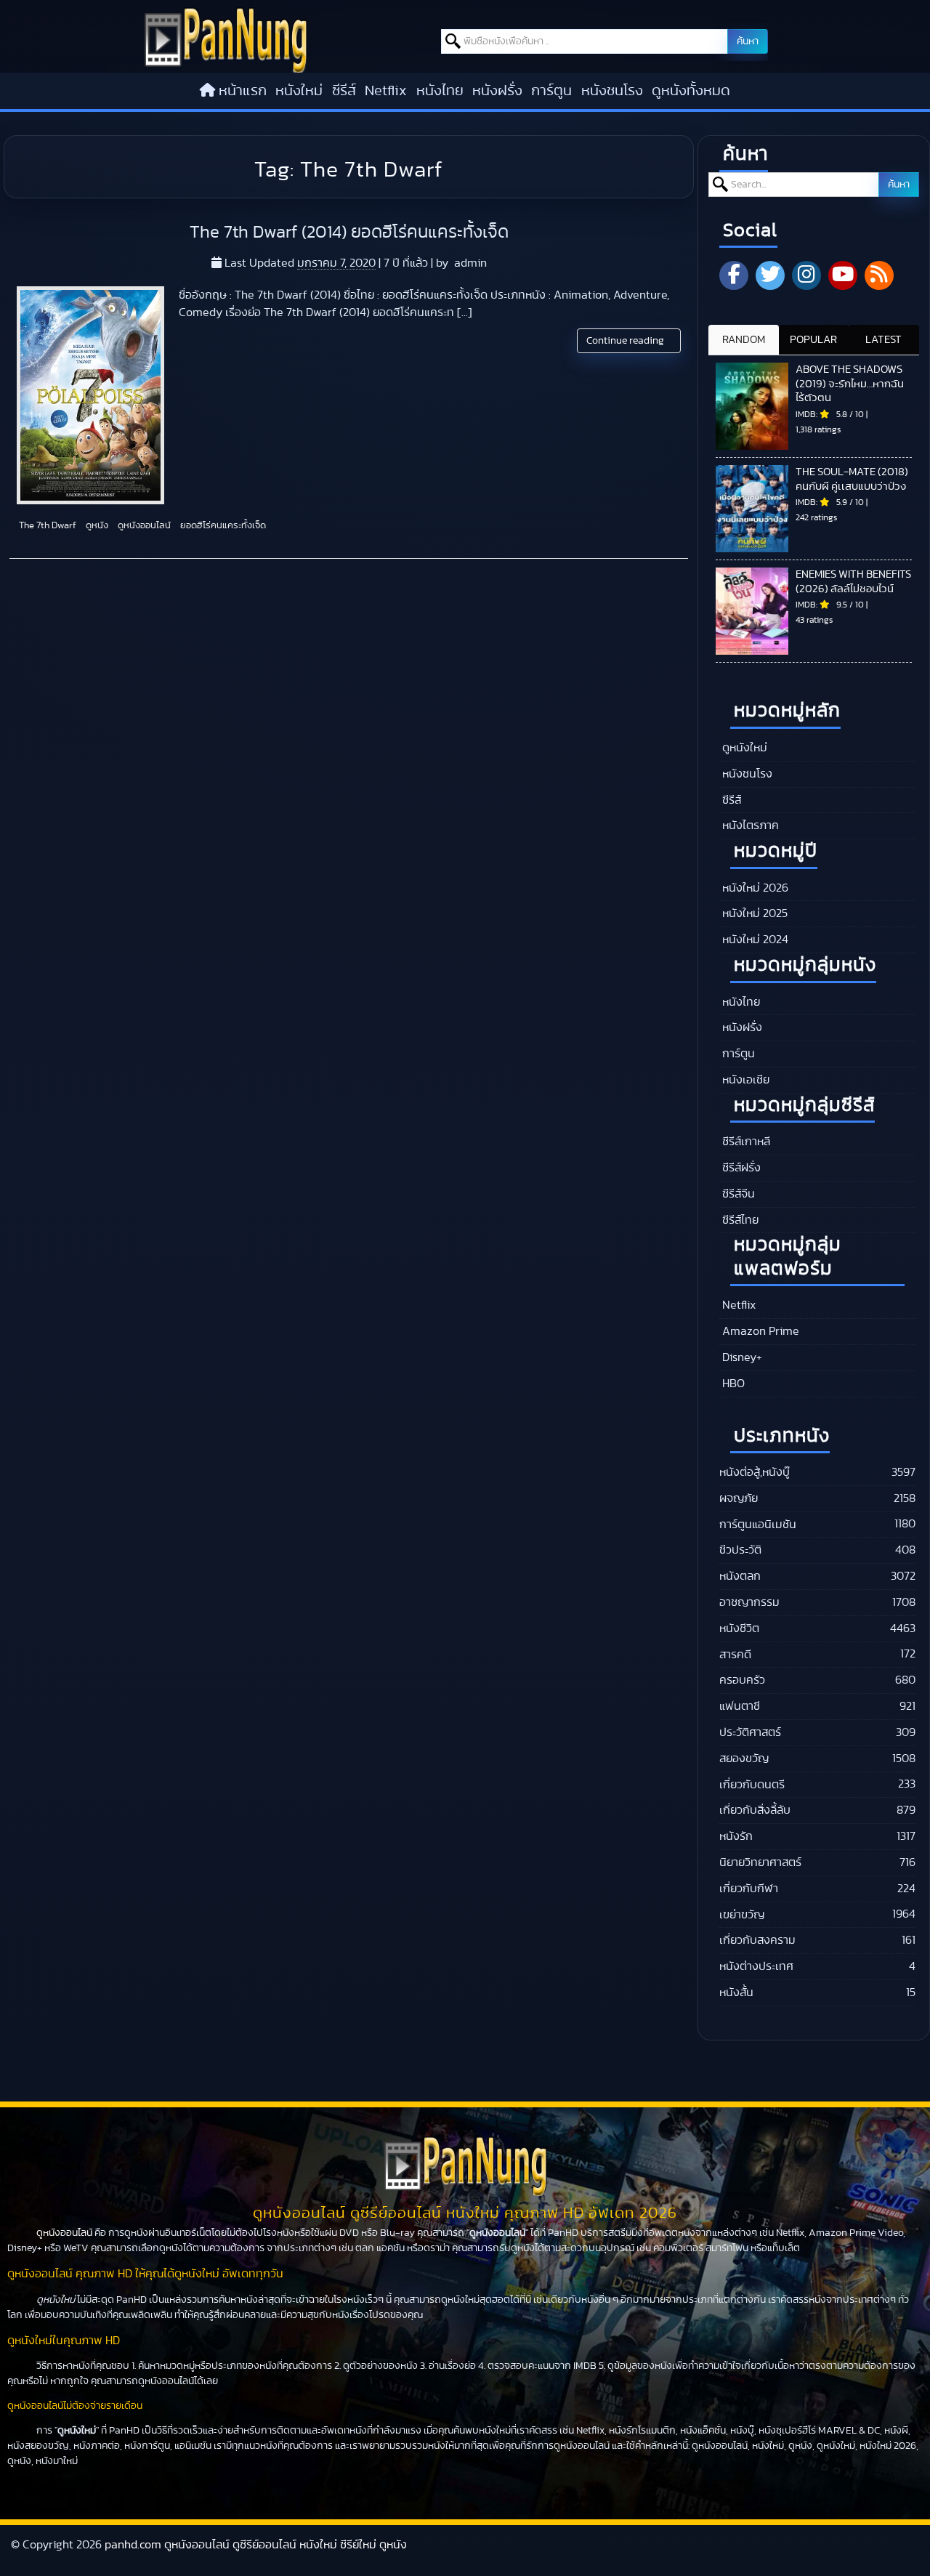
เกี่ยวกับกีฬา (749, 1889)
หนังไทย (440, 91)
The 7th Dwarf (46, 526)
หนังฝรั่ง (497, 91)
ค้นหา (748, 41)
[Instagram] (806, 275)
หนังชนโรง (612, 91)
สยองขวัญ (744, 1759)
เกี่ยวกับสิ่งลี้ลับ (755, 1810)
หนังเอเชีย (744, 1080)
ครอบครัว (742, 1680)
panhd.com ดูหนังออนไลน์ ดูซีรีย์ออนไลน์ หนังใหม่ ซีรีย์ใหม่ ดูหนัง (256, 2545)
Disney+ (741, 1357)
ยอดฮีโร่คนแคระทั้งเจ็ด (222, 526)
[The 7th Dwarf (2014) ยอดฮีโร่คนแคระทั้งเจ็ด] (90, 395)
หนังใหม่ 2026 (754, 888)
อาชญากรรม (749, 1602)
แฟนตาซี (740, 1706)
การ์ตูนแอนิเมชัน (758, 1525)
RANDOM (744, 340)
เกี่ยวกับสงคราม (757, 1940)
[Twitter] (770, 275)
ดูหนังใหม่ (743, 748)
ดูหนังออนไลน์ (143, 526)
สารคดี (735, 1655)
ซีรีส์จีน (737, 1194)
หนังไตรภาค (749, 825)
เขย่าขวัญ (742, 1915)
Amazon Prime (759, 1331)
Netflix (386, 91)
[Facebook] (734, 275)
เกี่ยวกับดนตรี (752, 1785)
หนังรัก (736, 1836)
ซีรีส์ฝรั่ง (740, 1168)
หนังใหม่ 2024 (754, 940)
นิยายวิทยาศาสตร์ (760, 1862)
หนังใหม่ (299, 91)
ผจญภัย (739, 1498)
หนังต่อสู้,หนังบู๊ (755, 1472)
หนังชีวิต (739, 1628)
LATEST (883, 340)
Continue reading (626, 341)
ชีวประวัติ (740, 1550)
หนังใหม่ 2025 (753, 913)
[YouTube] (843, 275)
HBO (732, 1384)
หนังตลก (740, 1576)
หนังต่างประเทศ (756, 1966)
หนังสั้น (736, 1992)
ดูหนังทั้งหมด (691, 91)
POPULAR (813, 340)
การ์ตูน (551, 91)
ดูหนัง (96, 526)
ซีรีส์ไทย (739, 1220)
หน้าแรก (243, 91)
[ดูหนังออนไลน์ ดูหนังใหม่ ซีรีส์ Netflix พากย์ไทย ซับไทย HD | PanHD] (226, 69)
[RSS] (879, 275)
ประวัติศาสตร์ (750, 1732)
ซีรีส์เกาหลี (745, 1142)
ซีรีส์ (344, 91)
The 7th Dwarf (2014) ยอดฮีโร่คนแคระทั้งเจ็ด (349, 233)
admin (470, 263)
